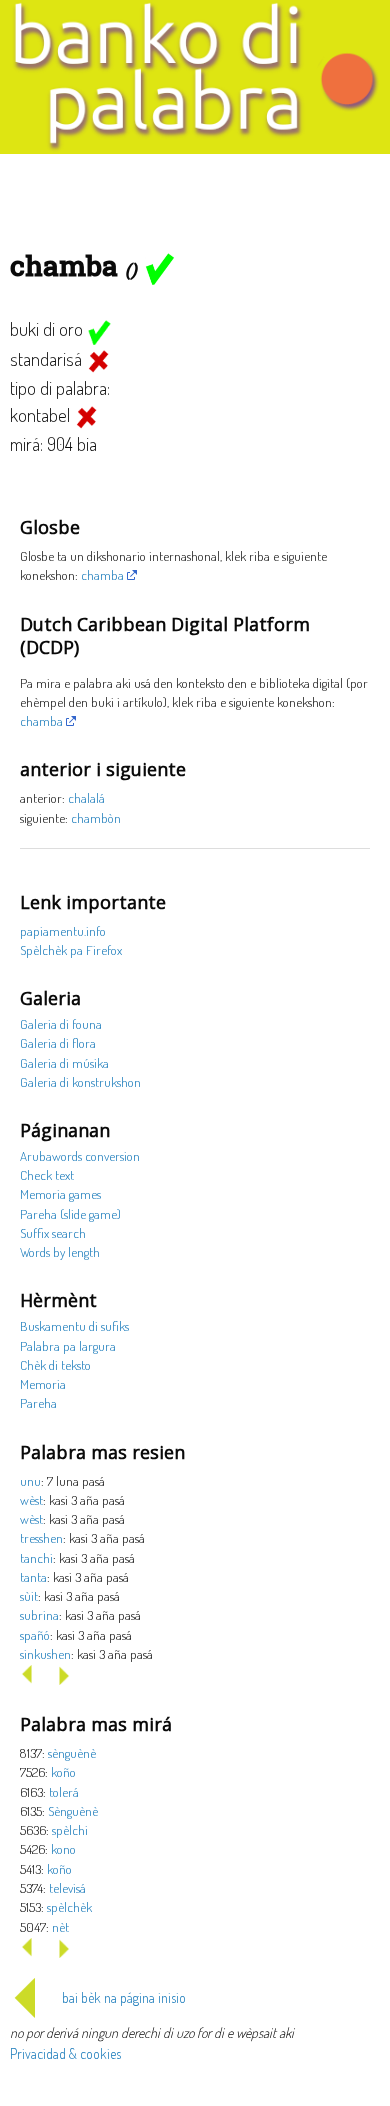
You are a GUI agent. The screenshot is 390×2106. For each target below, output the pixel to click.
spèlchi (70, 1829)
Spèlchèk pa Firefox (71, 949)
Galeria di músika (64, 1062)
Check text (47, 1174)
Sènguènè (73, 1810)
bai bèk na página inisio (124, 1997)
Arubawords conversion (80, 1155)
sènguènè (72, 1752)
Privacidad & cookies (65, 2053)
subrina (39, 1614)
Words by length (60, 1251)
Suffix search (53, 1232)
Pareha (38, 1402)
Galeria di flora (58, 1042)
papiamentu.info (63, 930)
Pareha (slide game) (70, 1213)
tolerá (64, 1791)
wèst (31, 1499)
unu (30, 1480)
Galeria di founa (61, 1023)
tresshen (41, 1537)
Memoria (43, 1383)
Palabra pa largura (68, 1345)
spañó (35, 1634)
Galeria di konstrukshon (80, 1081)
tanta (33, 1576)
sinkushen (45, 1653)
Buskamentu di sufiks (74, 1325)
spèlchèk (69, 1906)
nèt (60, 1926)
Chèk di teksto (55, 1364)
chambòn (96, 817)
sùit (29, 1595)
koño (63, 1771)
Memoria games (60, 1193)
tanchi (36, 1557)
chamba (102, 574)
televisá (67, 1887)
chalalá (86, 797)
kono (63, 1848)
